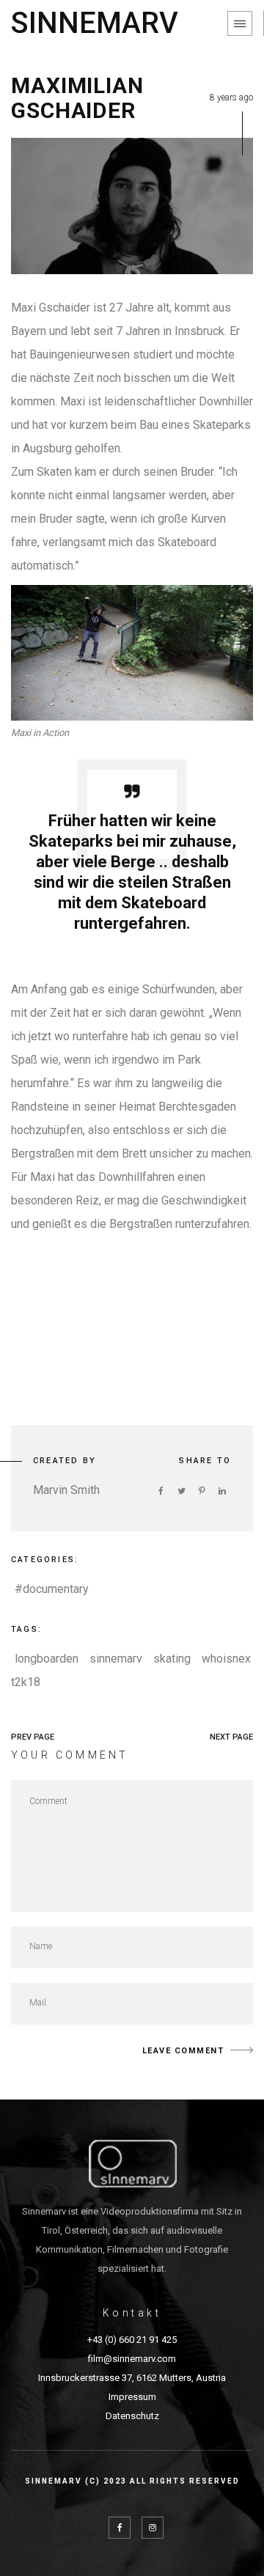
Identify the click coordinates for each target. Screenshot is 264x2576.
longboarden (47, 1659)
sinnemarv (116, 1659)
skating (172, 1659)
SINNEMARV (95, 23)
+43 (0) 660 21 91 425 (132, 2340)
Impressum (132, 2397)
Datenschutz (132, 2416)
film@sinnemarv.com (132, 2359)
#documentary (52, 1589)
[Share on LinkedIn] (222, 1491)
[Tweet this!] (181, 1491)
